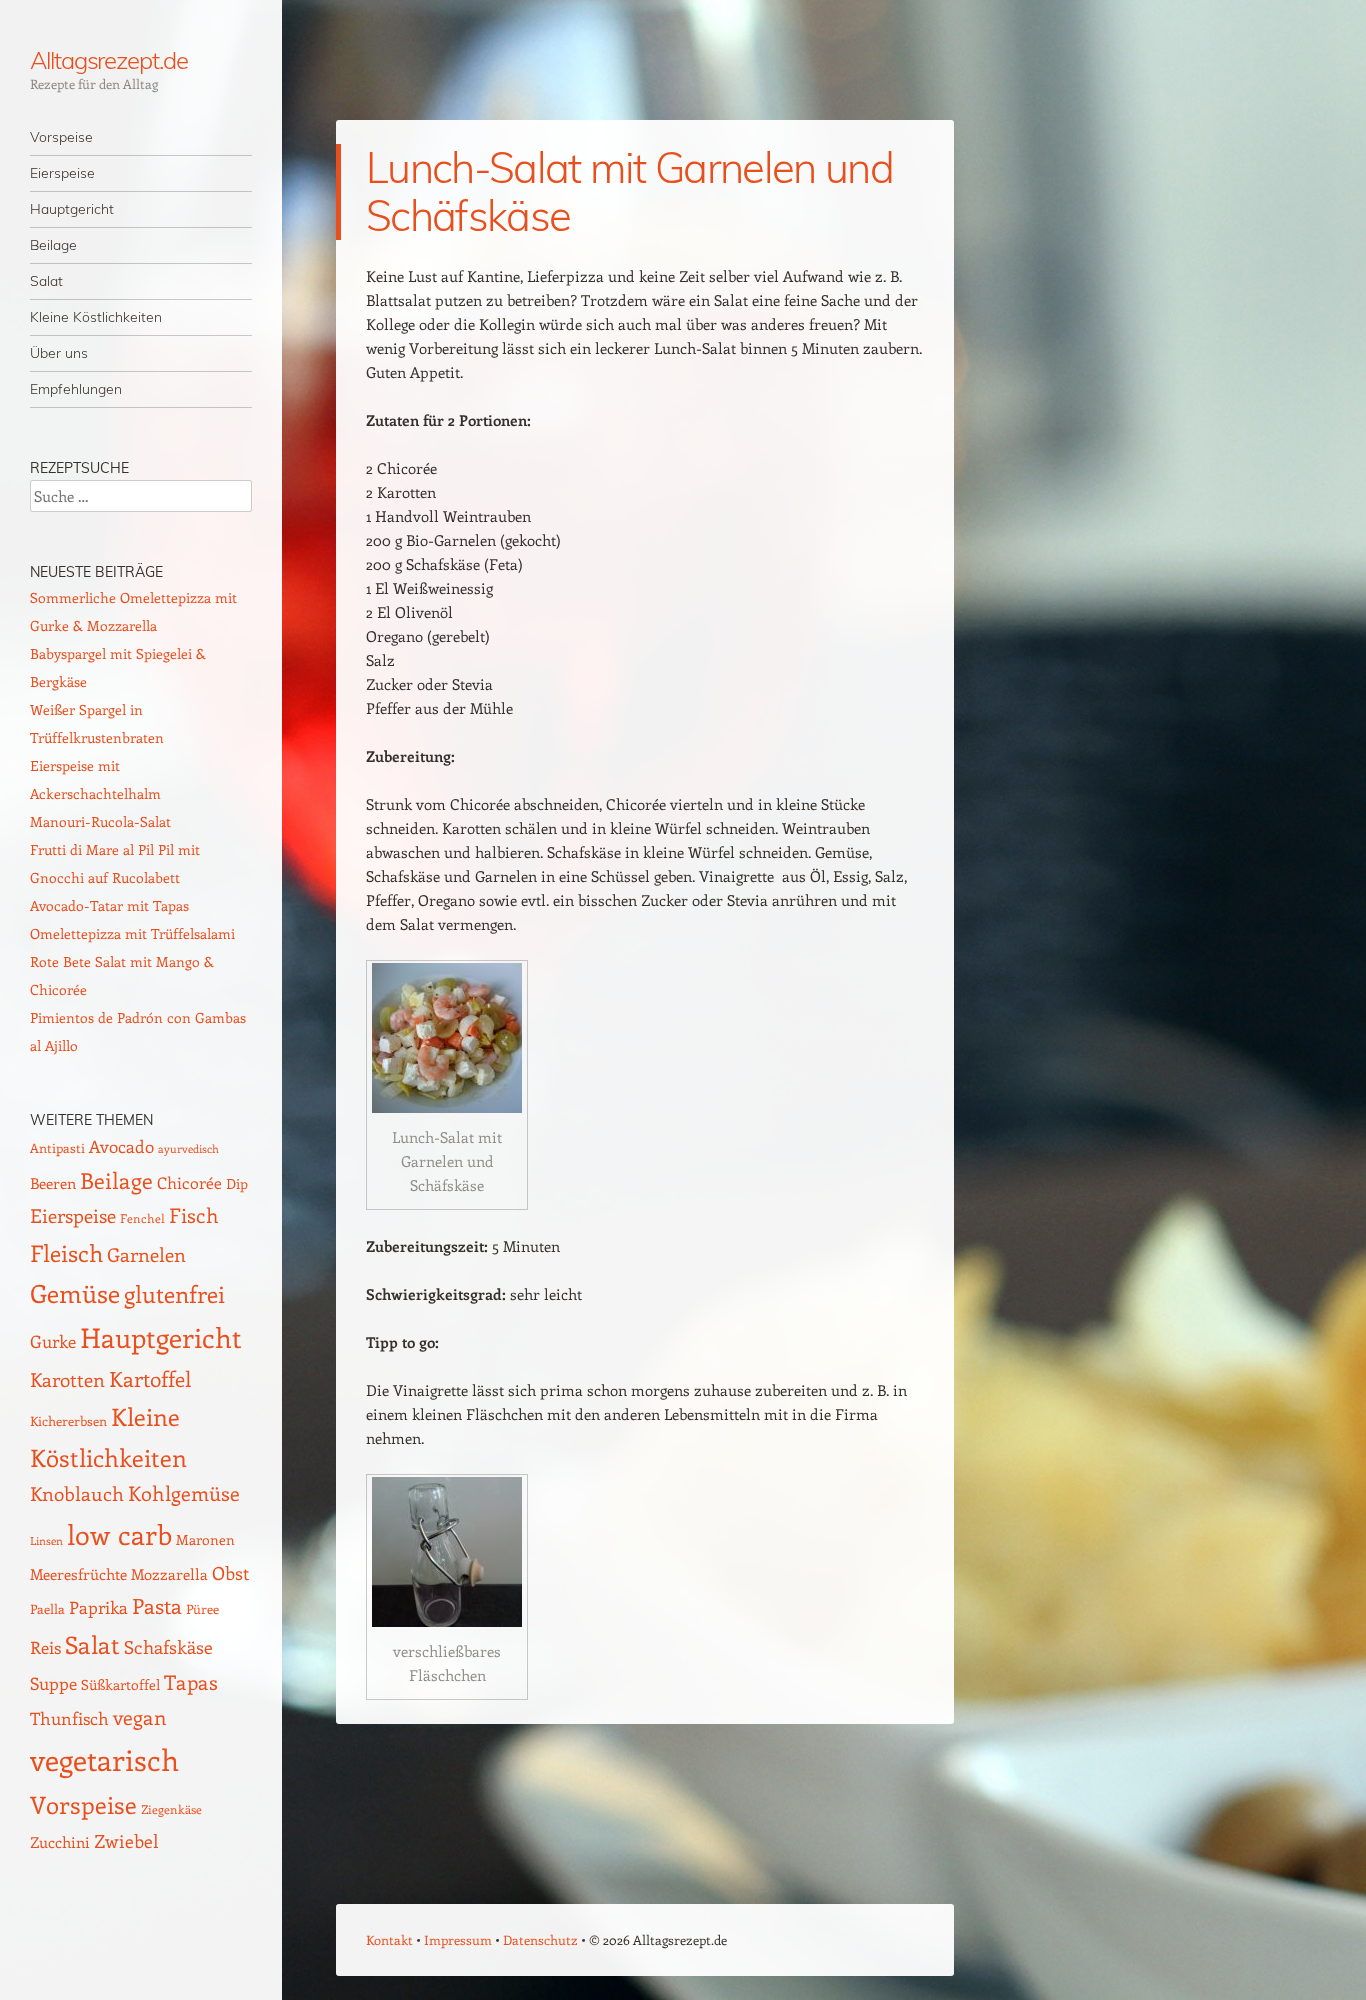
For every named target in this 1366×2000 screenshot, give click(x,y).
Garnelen (146, 1254)
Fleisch (66, 1252)
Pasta (157, 1605)
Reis (45, 1647)
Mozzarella (169, 1574)
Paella (47, 1608)
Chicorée (189, 1182)
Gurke (53, 1341)
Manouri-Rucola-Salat (100, 821)
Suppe (53, 1683)
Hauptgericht (72, 209)
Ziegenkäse (171, 1809)
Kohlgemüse (184, 1493)
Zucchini (60, 1842)
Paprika (98, 1607)
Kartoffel (150, 1378)
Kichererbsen (68, 1420)
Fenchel (142, 1218)
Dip (237, 1183)
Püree (202, 1608)
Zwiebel (126, 1840)
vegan (140, 1717)
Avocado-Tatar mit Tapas (109, 905)
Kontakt (389, 1939)
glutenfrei (174, 1294)
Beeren (53, 1182)
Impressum (458, 1939)
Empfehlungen (76, 389)
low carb (119, 1534)
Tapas (191, 1682)
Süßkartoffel (120, 1684)
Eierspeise (62, 173)
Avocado (121, 1146)
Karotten (67, 1379)
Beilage (53, 245)
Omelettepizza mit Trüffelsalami (132, 933)
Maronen (205, 1539)
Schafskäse (168, 1647)
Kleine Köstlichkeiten (96, 317)
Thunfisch (69, 1718)
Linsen (46, 1540)
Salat (46, 281)
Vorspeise (61, 137)
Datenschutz (540, 1939)
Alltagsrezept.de (109, 60)
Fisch (194, 1215)
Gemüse (75, 1292)
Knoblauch (77, 1493)
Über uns (59, 353)
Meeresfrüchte (78, 1573)
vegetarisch (104, 1759)
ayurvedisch (188, 1149)
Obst (230, 1573)
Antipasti (57, 1147)
